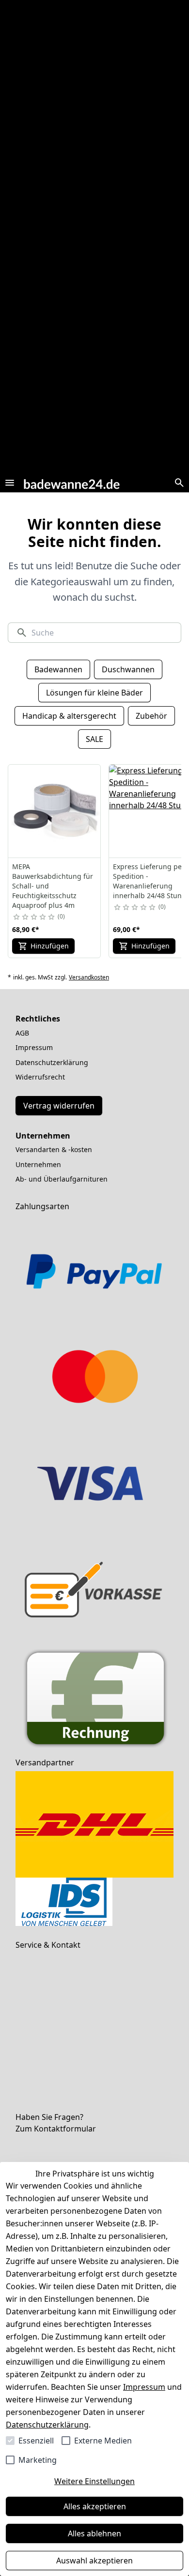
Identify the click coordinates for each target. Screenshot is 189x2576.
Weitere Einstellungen (94, 2481)
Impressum (144, 2387)
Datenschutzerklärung (47, 2425)
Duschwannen (128, 669)
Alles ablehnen (94, 2533)
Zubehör (151, 716)
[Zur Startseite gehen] (72, 482)
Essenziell (36, 2441)
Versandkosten (89, 977)
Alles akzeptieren (95, 2506)
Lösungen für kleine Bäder (94, 693)
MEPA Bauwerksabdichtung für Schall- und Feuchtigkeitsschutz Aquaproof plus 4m (53, 886)
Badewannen (58, 669)
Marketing (38, 2460)
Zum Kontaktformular (56, 2129)
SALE (94, 739)
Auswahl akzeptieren (94, 2561)
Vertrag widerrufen (59, 1106)
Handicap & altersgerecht (69, 716)
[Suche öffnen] (179, 483)
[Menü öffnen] (10, 483)
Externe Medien (103, 2441)
